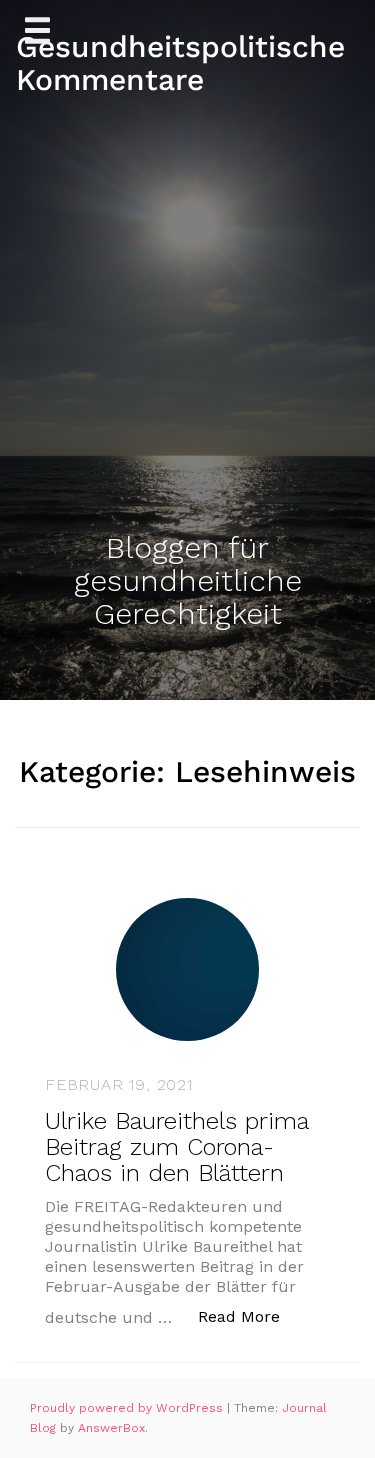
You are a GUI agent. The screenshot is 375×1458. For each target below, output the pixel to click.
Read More (249, 1316)
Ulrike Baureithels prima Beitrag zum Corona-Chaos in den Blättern (176, 1147)
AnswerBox (111, 1428)
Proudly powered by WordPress (128, 1408)
